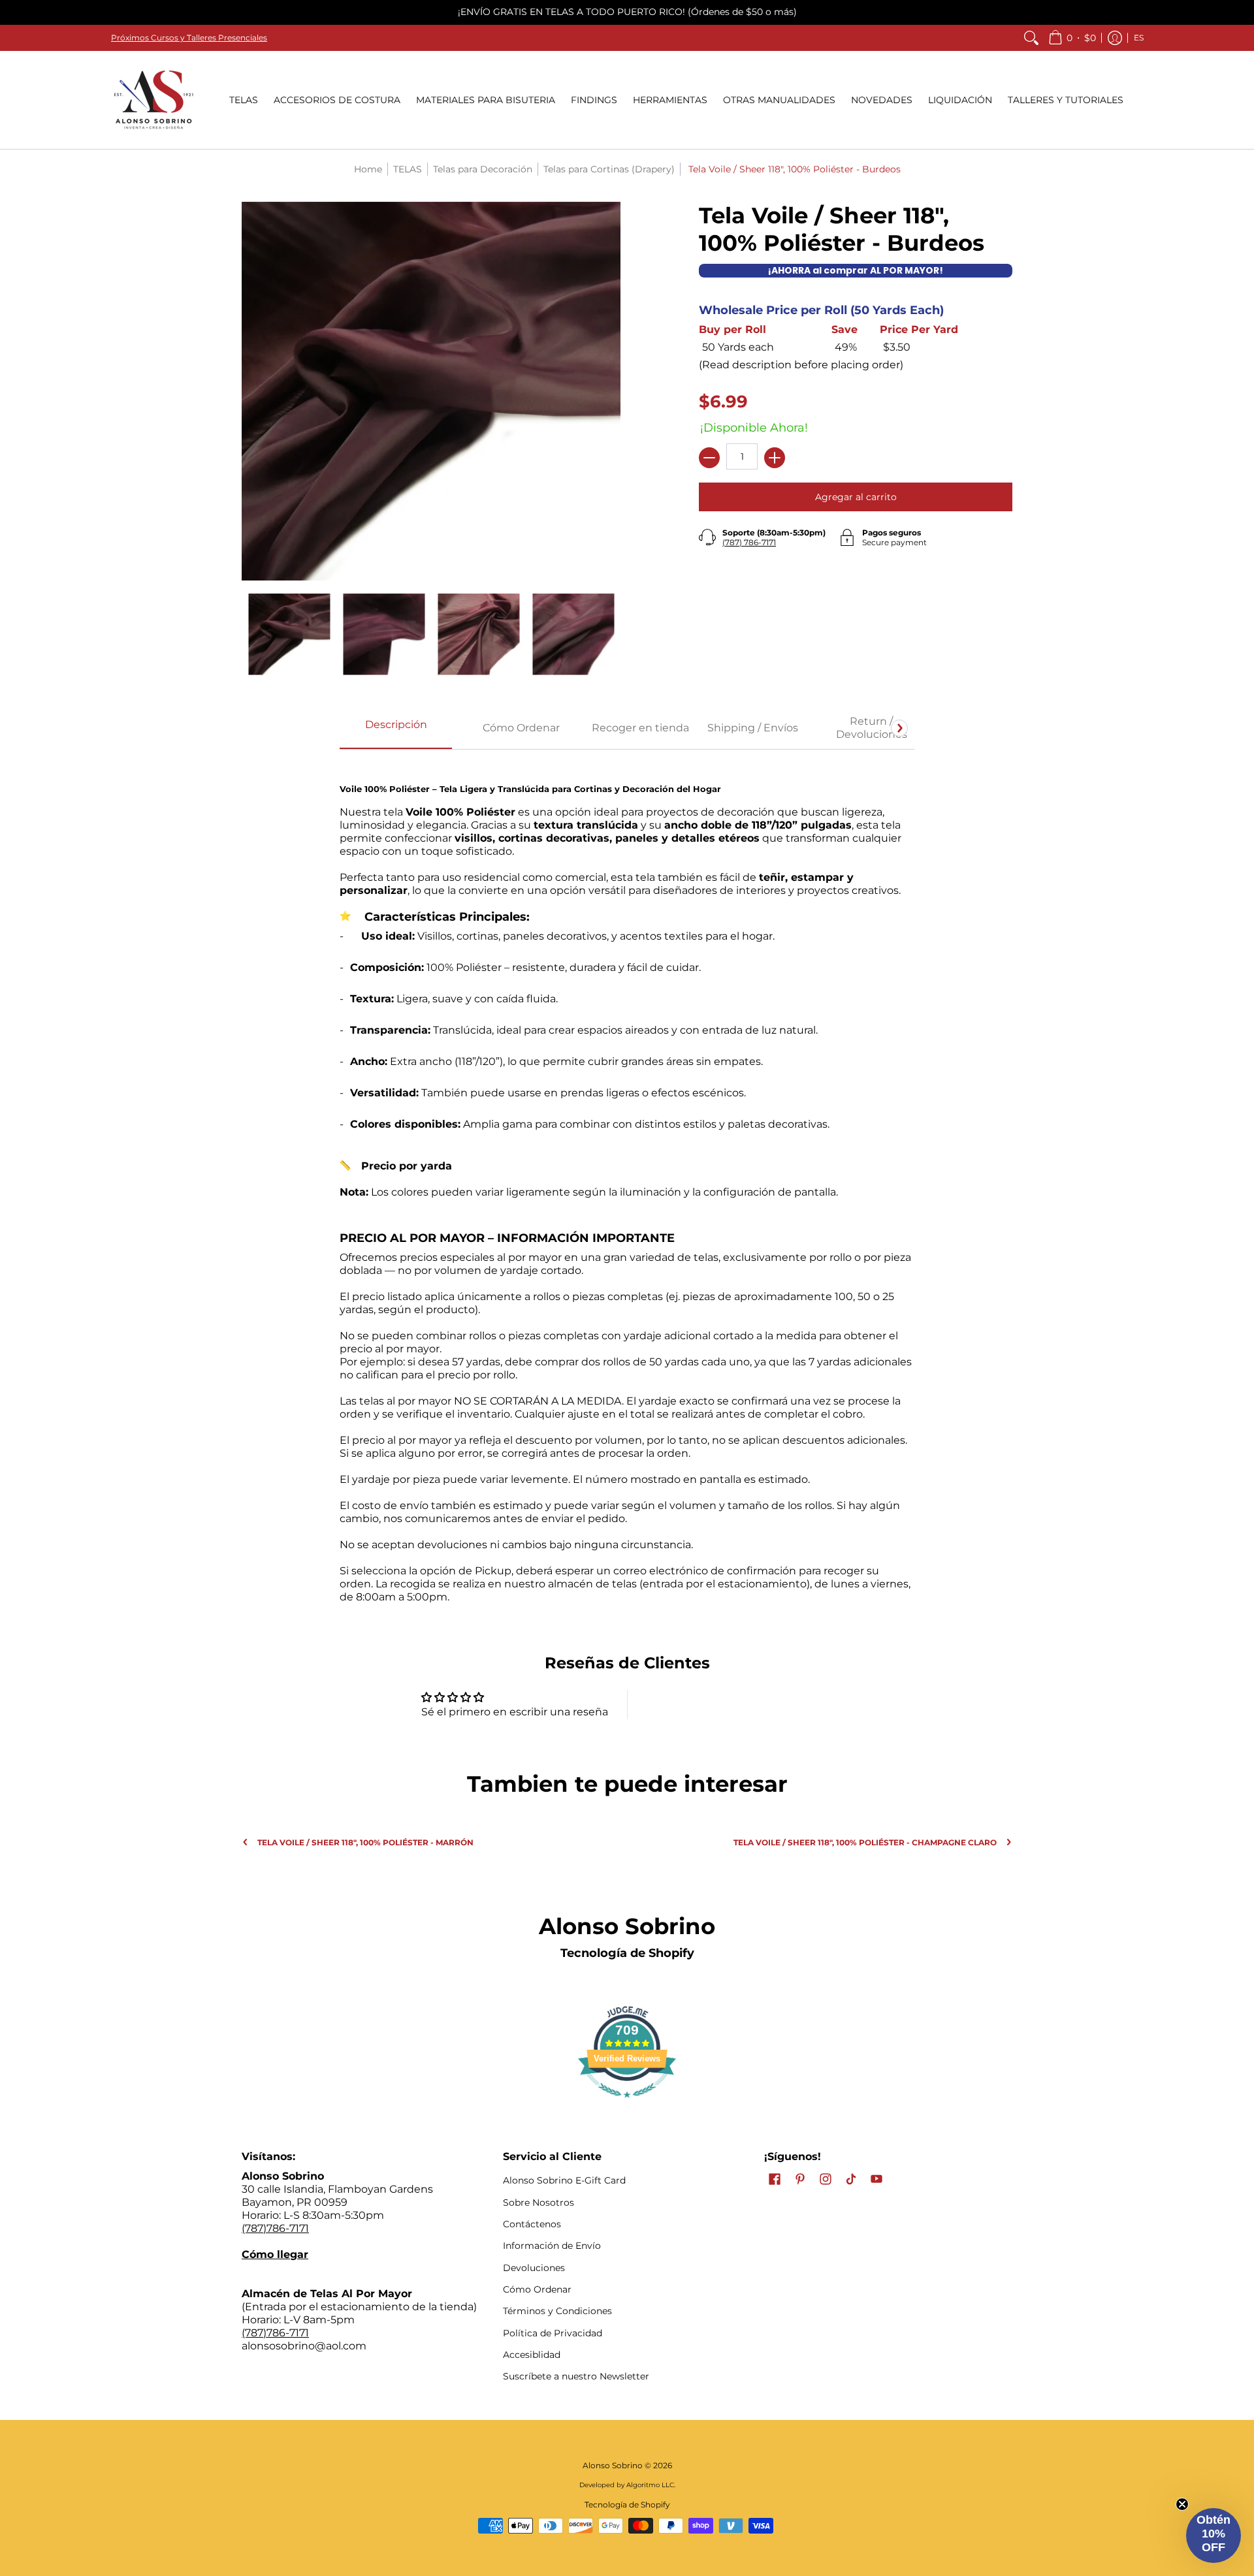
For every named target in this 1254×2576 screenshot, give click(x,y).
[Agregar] (775, 458)
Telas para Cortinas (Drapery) (609, 169)
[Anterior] (355, 728)
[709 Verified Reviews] (627, 2104)
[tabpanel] (627, 1183)
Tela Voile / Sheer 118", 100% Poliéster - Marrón (365, 1842)
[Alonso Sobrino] (153, 100)
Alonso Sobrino (613, 2465)
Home (368, 169)
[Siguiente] (899, 728)
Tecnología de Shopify (627, 1953)
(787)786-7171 (275, 2228)
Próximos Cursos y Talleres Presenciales (189, 38)
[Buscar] (1031, 38)
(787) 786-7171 (749, 542)
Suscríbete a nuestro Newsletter (576, 2376)
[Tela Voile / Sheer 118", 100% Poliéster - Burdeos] (289, 634)
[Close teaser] (1182, 2504)
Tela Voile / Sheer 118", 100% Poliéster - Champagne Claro (865, 1842)
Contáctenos (532, 2224)
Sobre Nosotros (539, 2202)
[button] (1072, 38)
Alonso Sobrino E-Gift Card (564, 2180)
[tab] (396, 729)
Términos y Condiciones (557, 2311)
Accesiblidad (532, 2355)
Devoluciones (534, 2268)
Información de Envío (552, 2246)
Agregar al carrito (856, 497)
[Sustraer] (709, 458)
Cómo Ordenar (537, 2289)
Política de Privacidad (553, 2333)
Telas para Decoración (483, 169)
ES (1139, 38)
